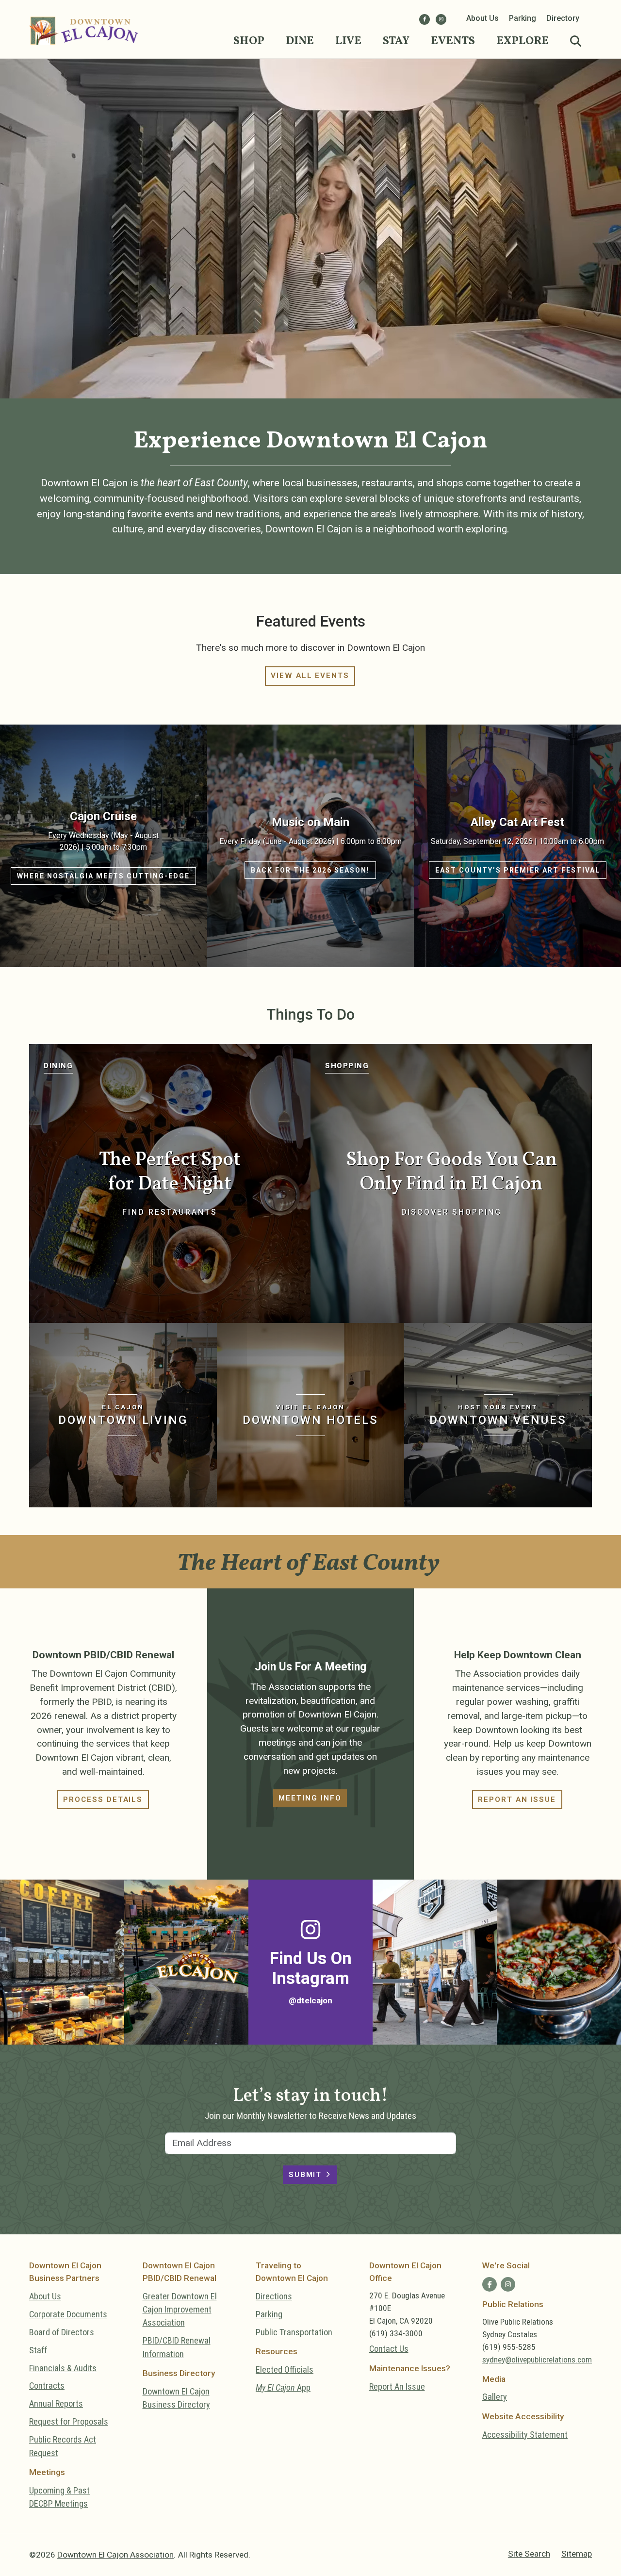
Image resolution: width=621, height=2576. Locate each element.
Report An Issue (397, 2386)
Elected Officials (285, 2370)
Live (348, 41)
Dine (300, 41)
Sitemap (577, 2554)
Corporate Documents (68, 2314)
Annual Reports (56, 2403)
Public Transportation (294, 2332)
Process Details (103, 1800)
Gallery (495, 2397)
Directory (563, 18)
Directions (274, 2296)
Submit (305, 2175)
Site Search (529, 2554)
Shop (249, 41)
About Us (482, 18)
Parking (523, 18)
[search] (576, 42)
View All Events (310, 676)
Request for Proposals (69, 2421)
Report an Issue (517, 1800)
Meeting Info (310, 1798)
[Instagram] (441, 19)
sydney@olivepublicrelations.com (537, 2360)
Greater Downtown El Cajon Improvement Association (180, 2310)
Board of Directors (62, 2332)
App (283, 2387)
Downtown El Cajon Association (115, 2555)
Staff (38, 2350)
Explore (523, 41)
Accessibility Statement (525, 2435)
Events (453, 41)
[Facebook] (425, 19)
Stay (396, 41)
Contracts (47, 2386)
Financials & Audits (63, 2368)
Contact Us (389, 2349)
